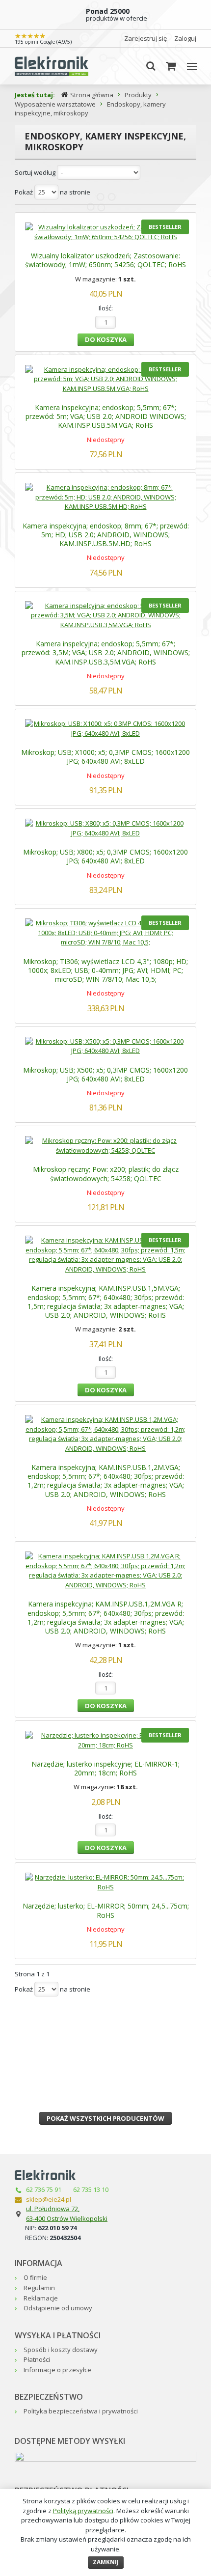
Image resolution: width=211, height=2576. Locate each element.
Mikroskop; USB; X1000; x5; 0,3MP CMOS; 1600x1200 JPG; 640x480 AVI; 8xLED (105, 757)
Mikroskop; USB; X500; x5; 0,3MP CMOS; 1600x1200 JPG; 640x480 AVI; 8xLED (105, 1074)
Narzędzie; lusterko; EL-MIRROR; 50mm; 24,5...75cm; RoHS (106, 1910)
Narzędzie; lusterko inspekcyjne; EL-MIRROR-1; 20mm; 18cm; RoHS (105, 1768)
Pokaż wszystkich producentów (105, 2118)
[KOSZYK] (171, 66)
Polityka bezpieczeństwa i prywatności (81, 2411)
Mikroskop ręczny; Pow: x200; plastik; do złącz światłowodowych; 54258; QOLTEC (106, 1174)
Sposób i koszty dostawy (61, 2350)
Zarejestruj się (145, 38)
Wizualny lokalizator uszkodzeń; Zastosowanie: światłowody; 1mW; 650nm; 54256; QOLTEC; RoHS (105, 260)
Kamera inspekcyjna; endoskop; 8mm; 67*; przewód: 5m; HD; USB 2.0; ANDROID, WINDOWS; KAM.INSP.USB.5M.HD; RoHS (106, 535)
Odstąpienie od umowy (58, 2308)
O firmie (35, 2277)
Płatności (37, 2359)
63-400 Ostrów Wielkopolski (67, 2218)
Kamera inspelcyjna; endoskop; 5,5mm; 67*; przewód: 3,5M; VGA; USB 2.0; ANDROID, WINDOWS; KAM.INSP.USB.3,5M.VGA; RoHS (106, 652)
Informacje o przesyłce (57, 2370)
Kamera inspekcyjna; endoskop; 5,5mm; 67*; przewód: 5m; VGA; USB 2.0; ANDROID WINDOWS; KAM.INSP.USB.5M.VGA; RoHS (106, 416)
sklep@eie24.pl (49, 2199)
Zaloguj (185, 38)
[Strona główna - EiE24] (52, 66)
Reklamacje (41, 2298)
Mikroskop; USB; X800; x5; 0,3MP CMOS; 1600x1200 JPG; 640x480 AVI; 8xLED (105, 856)
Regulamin (39, 2288)
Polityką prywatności (83, 2511)
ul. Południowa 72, (53, 2209)
